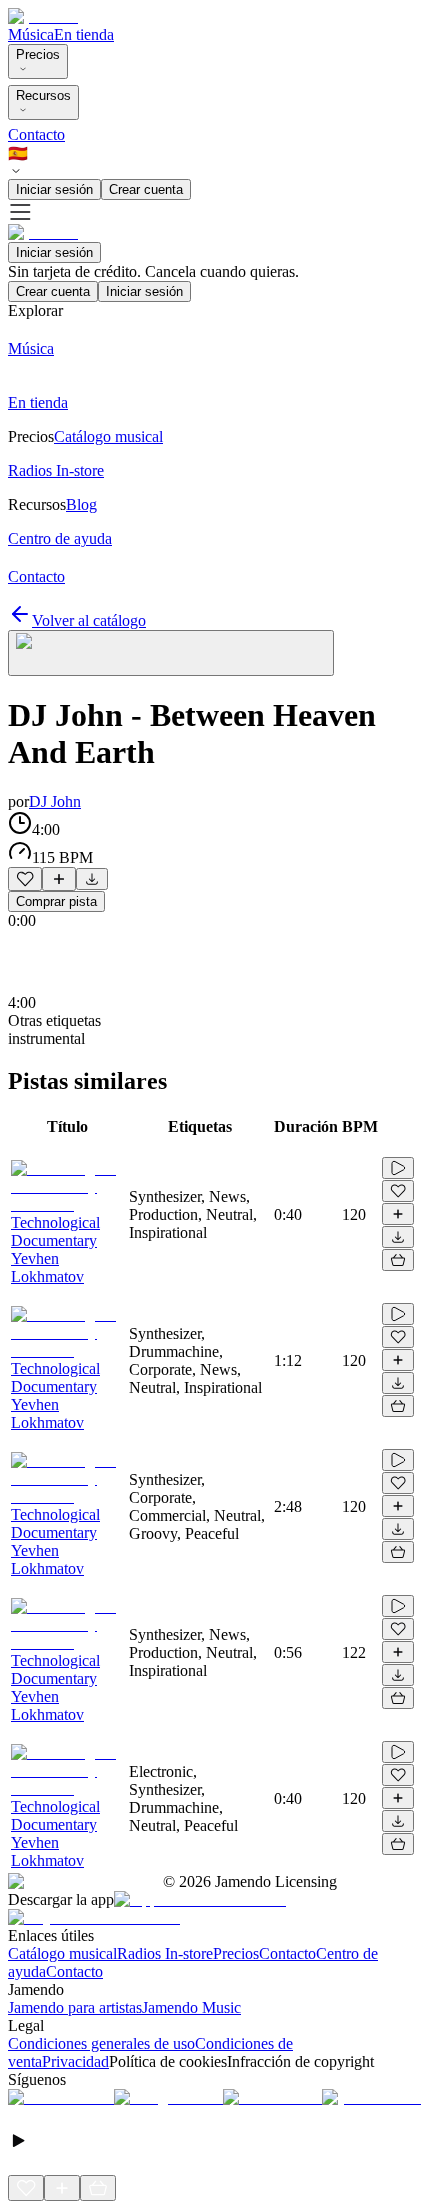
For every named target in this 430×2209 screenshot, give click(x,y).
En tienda (84, 34)
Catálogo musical (62, 1953)
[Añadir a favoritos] (25, 879)
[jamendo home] (43, 16)
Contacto (36, 134)
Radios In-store (165, 1953)
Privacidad (75, 2061)
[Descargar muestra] (92, 879)
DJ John (55, 801)
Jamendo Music (191, 2007)
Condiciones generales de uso (101, 2043)
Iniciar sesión (54, 189)
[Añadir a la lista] (59, 879)
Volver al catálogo (89, 620)
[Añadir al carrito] (398, 1260)
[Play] (171, 653)
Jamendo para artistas (75, 2007)
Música (31, 34)
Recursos (43, 95)
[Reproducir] (398, 1168)
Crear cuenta (146, 189)
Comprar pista (56, 901)
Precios (38, 54)
